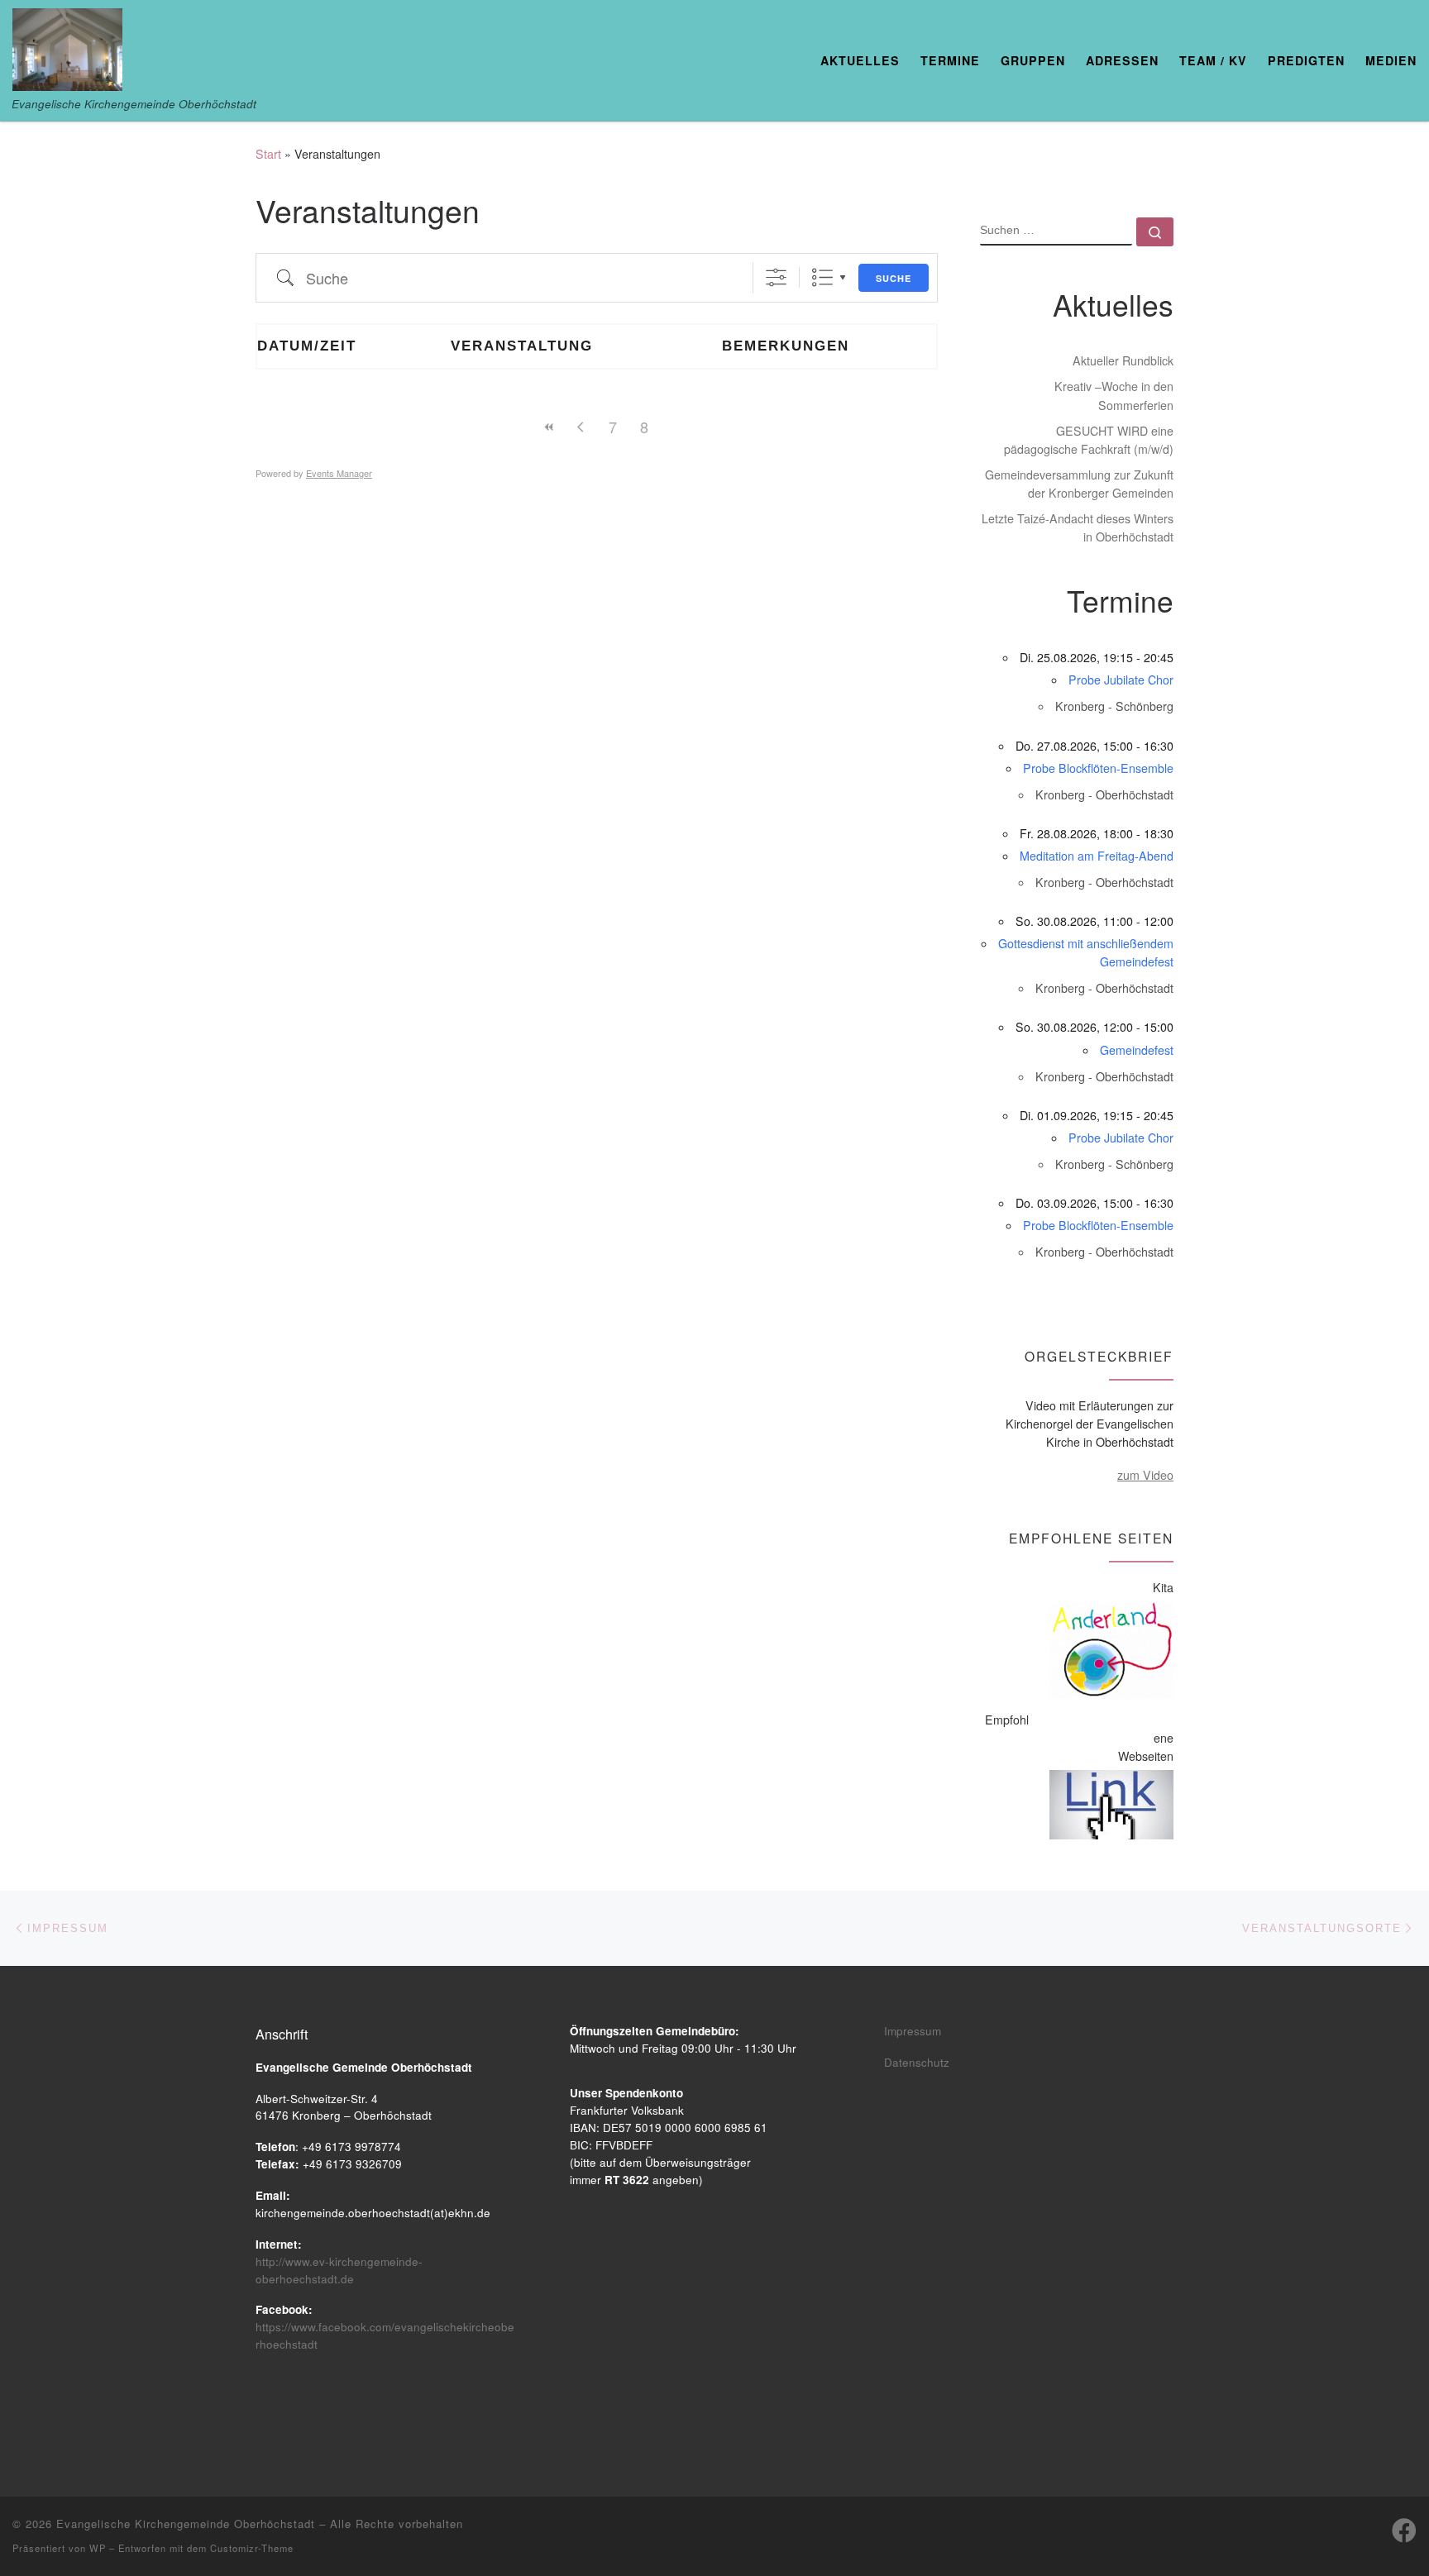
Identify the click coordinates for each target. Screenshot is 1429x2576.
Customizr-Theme (252, 2548)
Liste (822, 277)
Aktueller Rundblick (1123, 360)
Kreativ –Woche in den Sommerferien (1114, 395)
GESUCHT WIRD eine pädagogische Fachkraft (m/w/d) (1089, 440)
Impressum (913, 2031)
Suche (894, 278)
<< (550, 427)
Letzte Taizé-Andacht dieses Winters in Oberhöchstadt (1078, 527)
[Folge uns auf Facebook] (1404, 2531)
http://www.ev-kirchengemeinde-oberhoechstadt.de (339, 2270)
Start (268, 154)
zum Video (1145, 1475)
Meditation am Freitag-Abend (1097, 856)
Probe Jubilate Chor (1121, 680)
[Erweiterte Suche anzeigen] (776, 277)
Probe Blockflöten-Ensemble (1098, 768)
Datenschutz (917, 2062)
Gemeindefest (1137, 1050)
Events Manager (339, 473)
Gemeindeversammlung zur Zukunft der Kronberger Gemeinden (1079, 484)
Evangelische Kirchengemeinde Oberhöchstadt (186, 2524)
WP (98, 2548)
